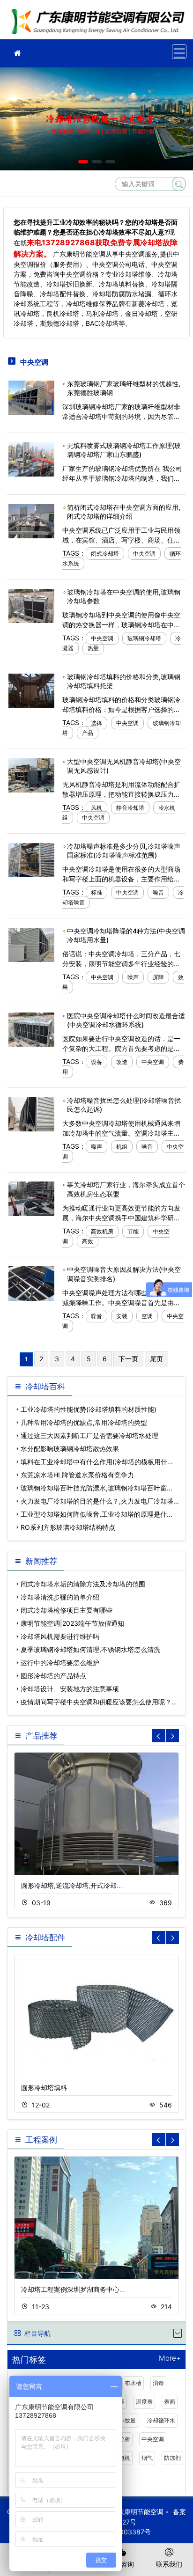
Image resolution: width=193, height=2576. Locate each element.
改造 (122, 1062)
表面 (170, 2402)
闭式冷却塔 (105, 554)
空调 (147, 1316)
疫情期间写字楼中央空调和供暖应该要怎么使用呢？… (99, 1702)
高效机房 (102, 1231)
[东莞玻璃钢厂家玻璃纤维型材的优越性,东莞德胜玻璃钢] (31, 397)
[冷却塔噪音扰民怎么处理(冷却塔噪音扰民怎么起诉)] (31, 1113)
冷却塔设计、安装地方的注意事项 (70, 1689)
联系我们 (169, 2564)
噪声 (133, 977)
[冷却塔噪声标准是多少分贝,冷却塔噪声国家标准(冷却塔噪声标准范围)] (31, 859)
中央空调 (144, 554)
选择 (96, 723)
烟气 (147, 2458)
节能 (133, 1231)
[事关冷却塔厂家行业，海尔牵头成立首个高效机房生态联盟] (31, 1198)
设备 (96, 1062)
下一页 (128, 1359)
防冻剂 (172, 2458)
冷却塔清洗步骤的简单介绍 (60, 1597)
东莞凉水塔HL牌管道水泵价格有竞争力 (77, 1475)
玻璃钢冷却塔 (144, 638)
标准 (96, 892)
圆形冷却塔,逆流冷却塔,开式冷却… (72, 1885)
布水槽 (133, 2383)
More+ (170, 2359)
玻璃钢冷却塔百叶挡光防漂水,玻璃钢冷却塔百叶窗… (96, 1488)
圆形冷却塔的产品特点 (53, 1676)
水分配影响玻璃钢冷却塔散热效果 (70, 1449)
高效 (88, 1241)
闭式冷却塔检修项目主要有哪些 (67, 1610)
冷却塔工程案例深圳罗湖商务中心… (73, 2289)
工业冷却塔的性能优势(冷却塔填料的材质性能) (89, 1409)
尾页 (156, 1359)
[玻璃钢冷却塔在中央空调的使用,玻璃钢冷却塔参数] (31, 605)
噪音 (158, 892)
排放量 (127, 2420)
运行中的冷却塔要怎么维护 (60, 1662)
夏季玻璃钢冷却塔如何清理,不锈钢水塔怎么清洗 (90, 1649)
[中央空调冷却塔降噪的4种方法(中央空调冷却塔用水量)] (31, 944)
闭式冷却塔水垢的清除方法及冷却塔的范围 (83, 1584)
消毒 (158, 2383)
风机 (96, 808)
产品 (88, 733)
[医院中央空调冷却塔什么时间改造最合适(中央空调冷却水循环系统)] (31, 1029)
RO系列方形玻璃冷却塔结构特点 (68, 1527)
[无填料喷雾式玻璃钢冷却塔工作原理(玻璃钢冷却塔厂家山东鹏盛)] (31, 459)
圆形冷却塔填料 (44, 2088)
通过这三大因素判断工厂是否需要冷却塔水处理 (89, 1435)
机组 (122, 1147)
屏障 (158, 977)
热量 (93, 648)
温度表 (144, 2402)
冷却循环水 (161, 2420)
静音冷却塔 (130, 808)
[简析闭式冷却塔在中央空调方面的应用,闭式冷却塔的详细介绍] (31, 520)
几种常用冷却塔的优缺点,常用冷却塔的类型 (84, 1422)
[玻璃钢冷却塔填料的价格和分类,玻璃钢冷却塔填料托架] (31, 690)
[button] (83, 162)
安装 (122, 1316)
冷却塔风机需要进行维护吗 (60, 1636)
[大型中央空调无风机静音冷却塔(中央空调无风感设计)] (31, 774)
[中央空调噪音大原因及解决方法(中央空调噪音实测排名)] (31, 1283)
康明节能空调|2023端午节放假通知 (72, 1623)
